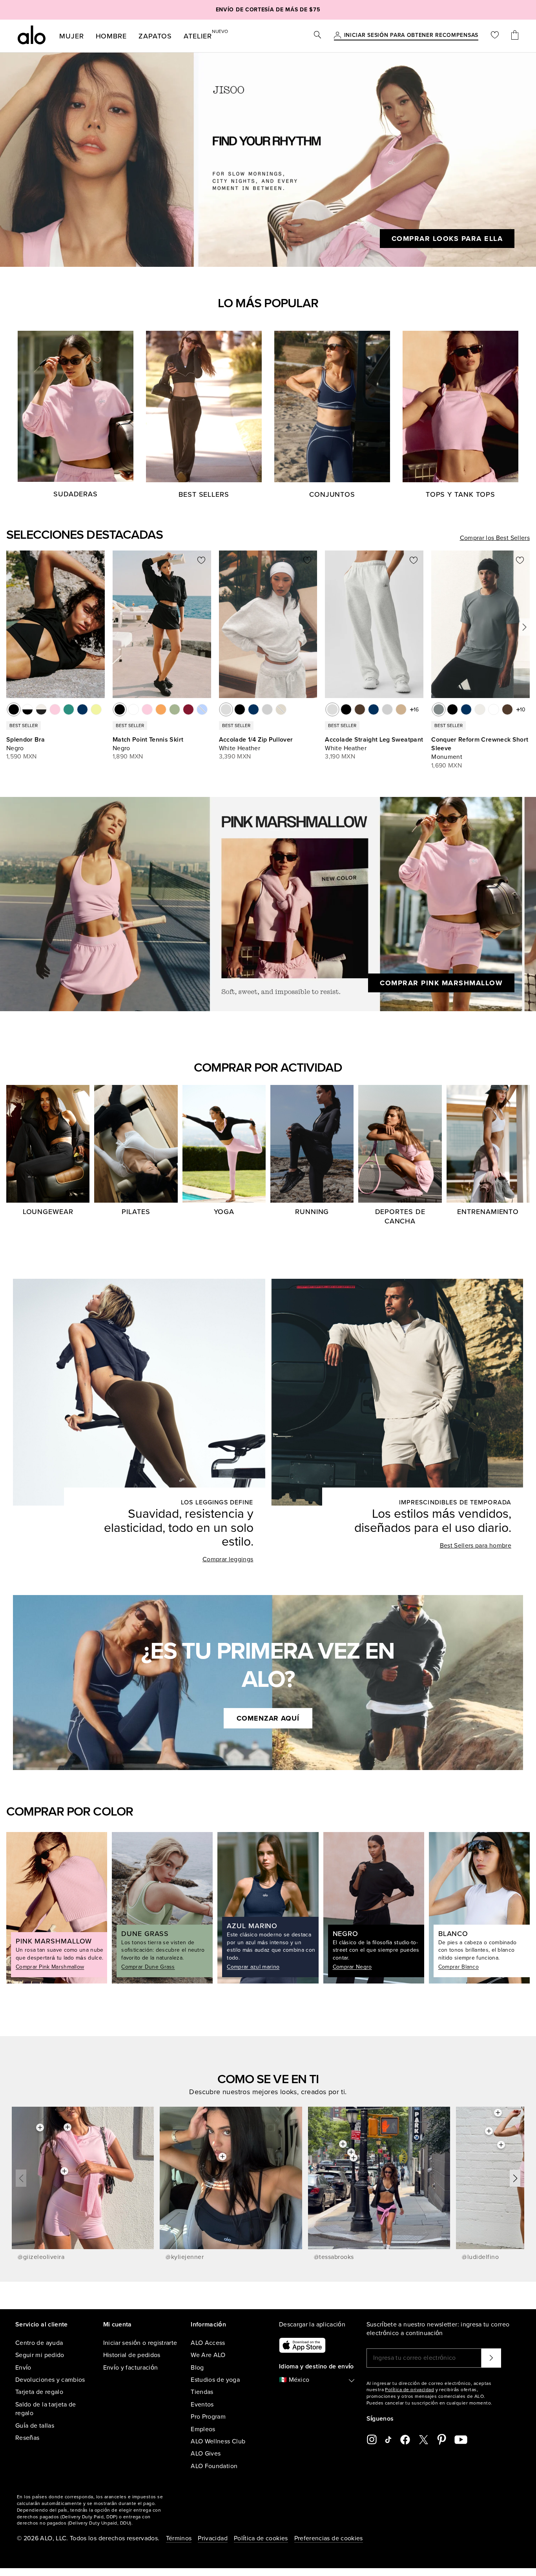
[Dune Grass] (175, 709)
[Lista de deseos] (495, 36)
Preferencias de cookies (329, 2538)
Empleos (203, 2429)
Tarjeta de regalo (39, 2392)
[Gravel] (401, 709)
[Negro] (14, 709)
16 (416, 710)
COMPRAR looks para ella (447, 239)
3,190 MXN (340, 757)
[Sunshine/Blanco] (96, 709)
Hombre (111, 36)
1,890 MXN (128, 757)
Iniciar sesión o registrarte (140, 2343)
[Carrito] (515, 36)
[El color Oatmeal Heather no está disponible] (281, 709)
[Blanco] (133, 709)
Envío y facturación (131, 2368)
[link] (411, 36)
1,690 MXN (447, 766)
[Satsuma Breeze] (161, 709)
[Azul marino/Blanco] (82, 709)
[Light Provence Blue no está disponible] (202, 709)
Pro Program (208, 2417)
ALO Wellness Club (218, 2441)
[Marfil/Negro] (41, 709)
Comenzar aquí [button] (268, 1718)
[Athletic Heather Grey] (267, 709)
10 (523, 710)
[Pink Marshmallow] (147, 709)
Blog (197, 2368)
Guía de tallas (35, 2426)
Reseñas (27, 2438)
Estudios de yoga (215, 2380)
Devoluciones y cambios (50, 2380)
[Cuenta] (337, 36)
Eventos (202, 2405)
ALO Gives (206, 2454)
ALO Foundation (214, 2466)
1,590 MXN (22, 757)
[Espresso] (360, 709)
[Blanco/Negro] (27, 709)
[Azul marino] (253, 709)
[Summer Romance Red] (188, 709)
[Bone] (480, 709)
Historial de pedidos (132, 2355)
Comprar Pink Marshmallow (441, 983)
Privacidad (213, 2538)
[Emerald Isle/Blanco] (69, 709)
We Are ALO (208, 2355)
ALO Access (208, 2343)
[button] (524, 627)
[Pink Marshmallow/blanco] (55, 709)
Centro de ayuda (39, 2343)
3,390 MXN (235, 757)
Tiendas (202, 2392)
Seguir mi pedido (40, 2355)
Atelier (198, 35)
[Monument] (439, 709)
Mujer (72, 36)
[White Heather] (226, 709)
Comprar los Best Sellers (495, 538)
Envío (23, 2368)
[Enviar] (491, 2358)
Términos (179, 2538)
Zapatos (155, 36)
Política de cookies (261, 2538)
